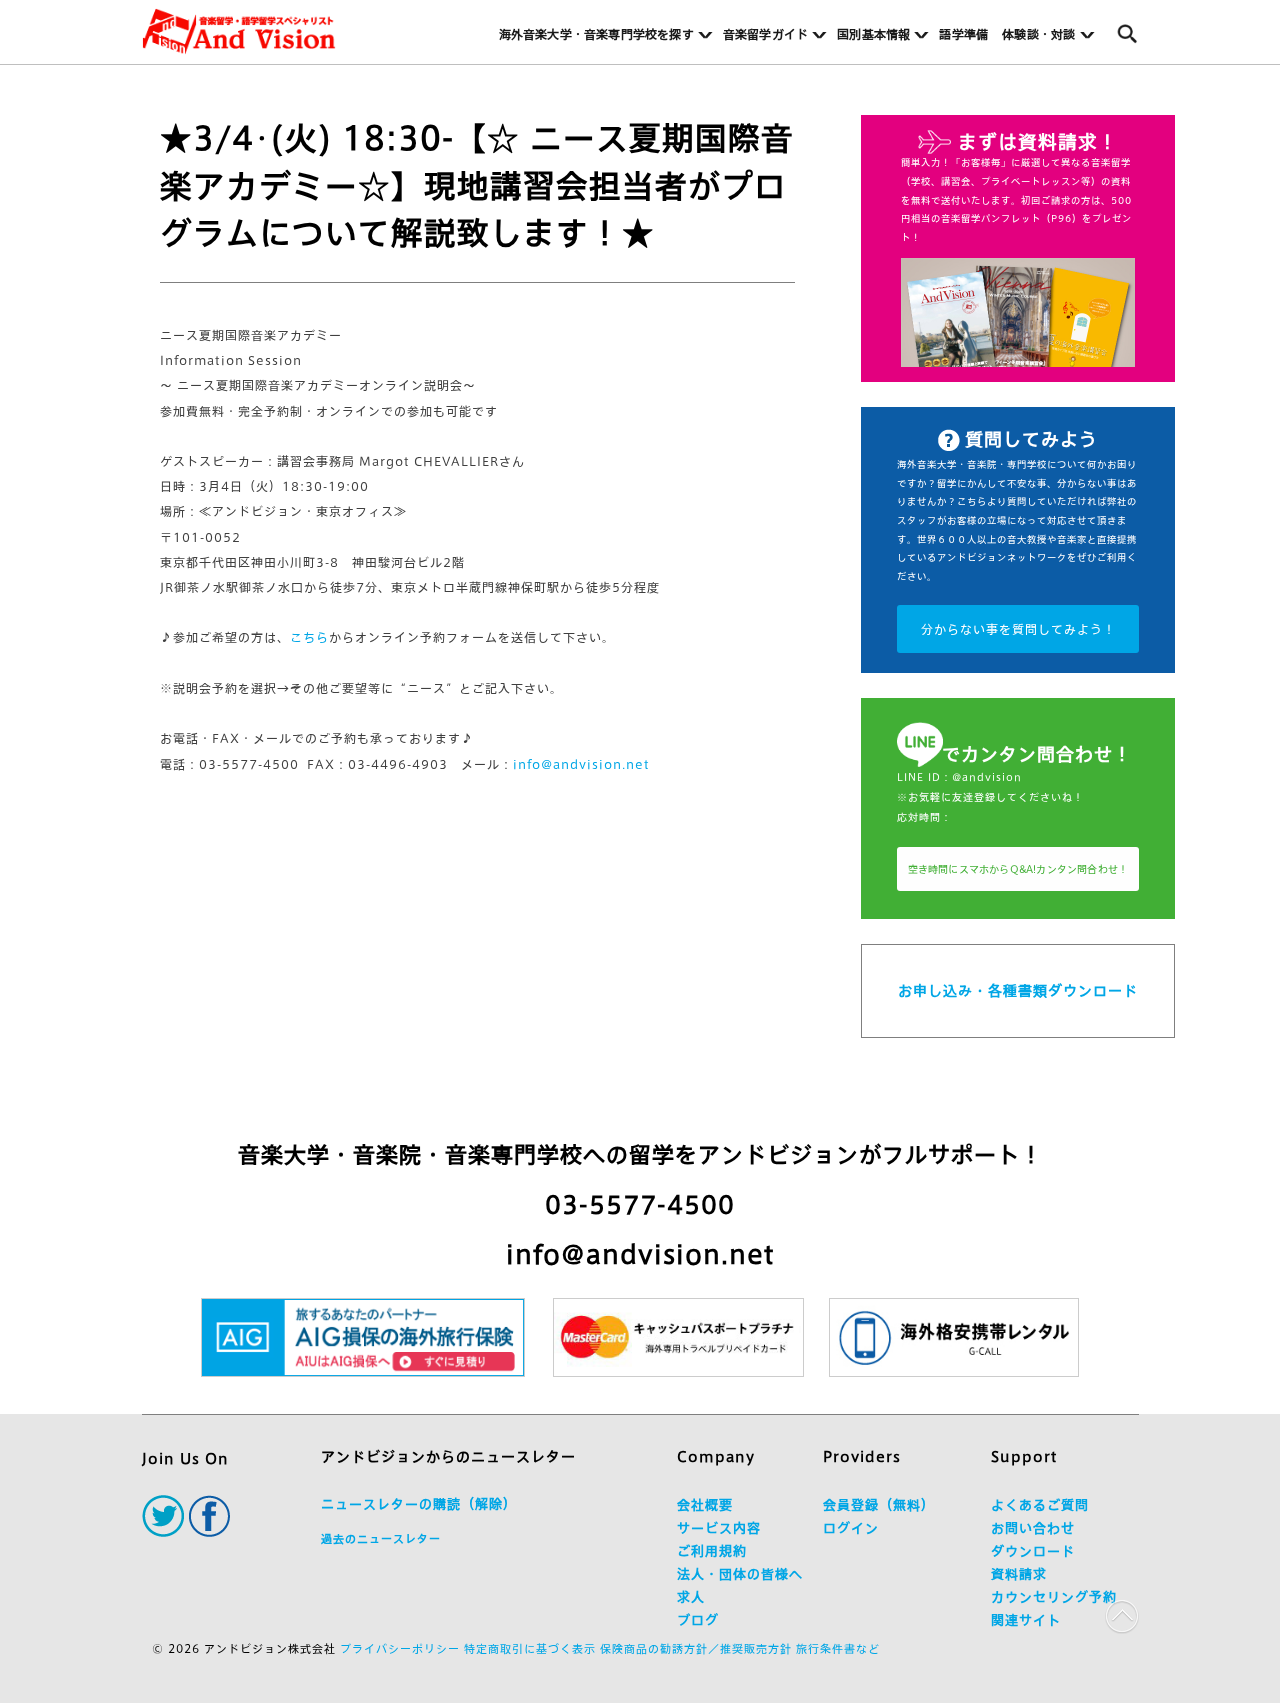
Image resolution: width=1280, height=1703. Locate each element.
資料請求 (1019, 1574)
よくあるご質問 (1040, 1505)
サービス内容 (719, 1528)
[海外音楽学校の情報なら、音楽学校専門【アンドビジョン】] (239, 31)
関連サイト (1026, 1620)
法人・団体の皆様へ (740, 1574)
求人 (691, 1597)
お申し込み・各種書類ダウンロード (1018, 991)
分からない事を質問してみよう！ (1018, 629)
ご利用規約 (712, 1551)
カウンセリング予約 (1054, 1597)
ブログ (698, 1620)
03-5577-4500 (640, 1205)
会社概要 (705, 1505)
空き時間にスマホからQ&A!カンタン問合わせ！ (1018, 869)
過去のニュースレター (381, 1538)
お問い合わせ (1033, 1528)
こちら (309, 637)
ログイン (851, 1528)
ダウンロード (1033, 1551)
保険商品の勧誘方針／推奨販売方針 (696, 1648)
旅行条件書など (838, 1648)
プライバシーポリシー (400, 1648)
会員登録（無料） (879, 1505)
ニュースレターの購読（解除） (419, 1504)
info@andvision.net (581, 764)
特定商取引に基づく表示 (530, 1648)
